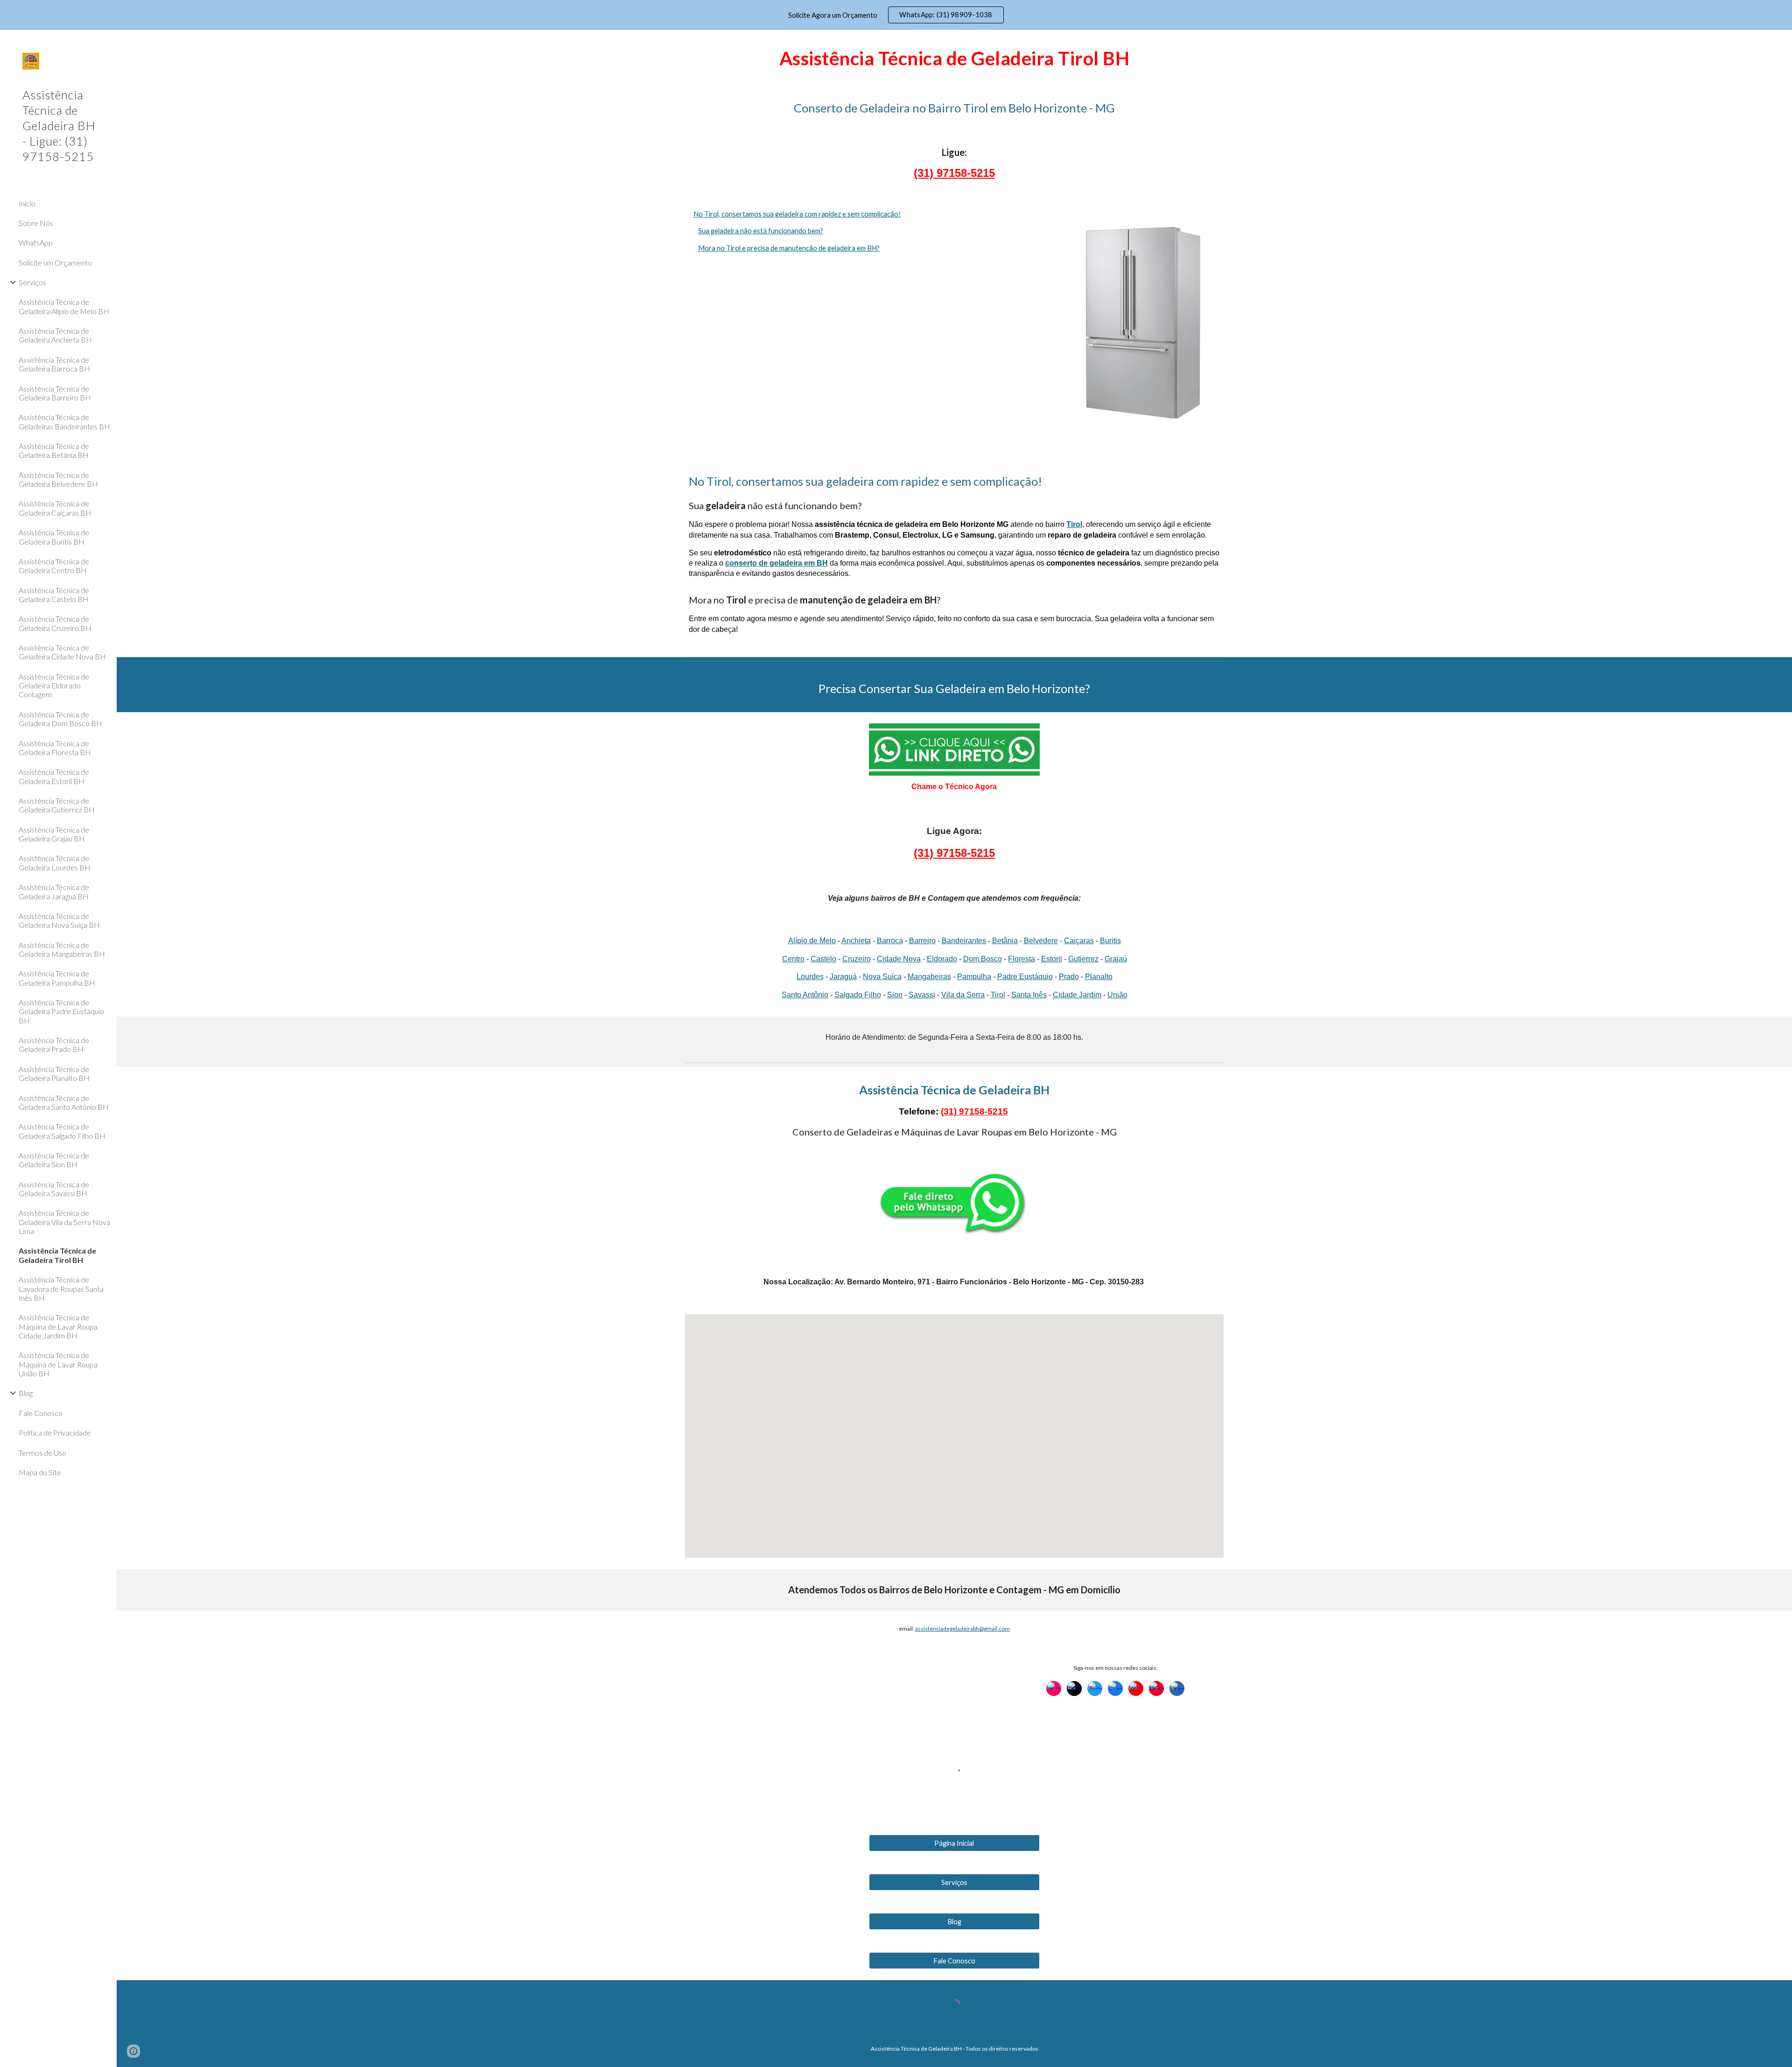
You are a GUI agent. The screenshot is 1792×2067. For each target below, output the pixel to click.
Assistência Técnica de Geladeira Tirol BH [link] (57, 1255)
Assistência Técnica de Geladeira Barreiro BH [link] (55, 393)
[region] (896, 15)
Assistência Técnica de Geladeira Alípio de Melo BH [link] (64, 306)
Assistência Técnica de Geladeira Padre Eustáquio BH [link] (61, 1011)
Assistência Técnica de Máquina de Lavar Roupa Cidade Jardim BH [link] (58, 1326)
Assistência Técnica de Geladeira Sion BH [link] (54, 1160)
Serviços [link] (32, 282)
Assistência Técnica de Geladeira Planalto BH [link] (54, 1073)
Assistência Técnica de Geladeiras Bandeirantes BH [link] (64, 421)
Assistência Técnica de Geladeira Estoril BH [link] (54, 776)
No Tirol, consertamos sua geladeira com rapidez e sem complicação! (797, 214)
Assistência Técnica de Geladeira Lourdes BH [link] (55, 862)
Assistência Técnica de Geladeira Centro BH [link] (54, 566)
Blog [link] (26, 1393)
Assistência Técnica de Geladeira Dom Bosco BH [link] (60, 719)
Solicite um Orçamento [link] (55, 263)
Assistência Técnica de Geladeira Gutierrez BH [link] (57, 805)
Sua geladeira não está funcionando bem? (761, 231)
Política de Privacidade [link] (55, 1433)
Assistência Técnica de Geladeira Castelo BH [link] (54, 595)
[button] (1781, 43)
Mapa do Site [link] (40, 1472)
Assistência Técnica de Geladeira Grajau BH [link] (54, 834)
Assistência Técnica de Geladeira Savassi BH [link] (54, 1189)
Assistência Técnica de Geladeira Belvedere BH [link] (58, 479)
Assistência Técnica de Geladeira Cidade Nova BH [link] (62, 652)
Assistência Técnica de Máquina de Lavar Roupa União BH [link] (58, 1364)
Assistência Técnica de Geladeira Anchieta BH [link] (55, 335)
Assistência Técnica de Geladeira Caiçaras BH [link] (55, 508)
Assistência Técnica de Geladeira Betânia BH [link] (54, 450)
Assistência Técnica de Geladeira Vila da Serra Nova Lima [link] (64, 1222)
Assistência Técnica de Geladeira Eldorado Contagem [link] (54, 686)
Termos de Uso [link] (42, 1453)
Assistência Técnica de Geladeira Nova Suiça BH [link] (59, 920)
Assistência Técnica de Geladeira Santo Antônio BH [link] (64, 1102)
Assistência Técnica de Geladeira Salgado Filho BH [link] (62, 1131)
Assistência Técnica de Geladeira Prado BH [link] (54, 1044)
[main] (954, 57)
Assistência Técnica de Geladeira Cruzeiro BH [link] (55, 623)
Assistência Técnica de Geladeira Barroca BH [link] (54, 364)
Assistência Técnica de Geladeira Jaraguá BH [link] (54, 891)
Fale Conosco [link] (41, 1413)
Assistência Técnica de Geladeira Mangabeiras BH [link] (62, 949)
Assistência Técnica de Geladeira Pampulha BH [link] (57, 978)
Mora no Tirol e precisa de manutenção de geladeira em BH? (789, 248)
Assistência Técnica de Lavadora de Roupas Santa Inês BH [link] (61, 1289)
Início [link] (27, 203)
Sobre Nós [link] (36, 223)
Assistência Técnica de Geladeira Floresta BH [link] (55, 748)
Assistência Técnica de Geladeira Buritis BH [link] (54, 537)
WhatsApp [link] (36, 242)
